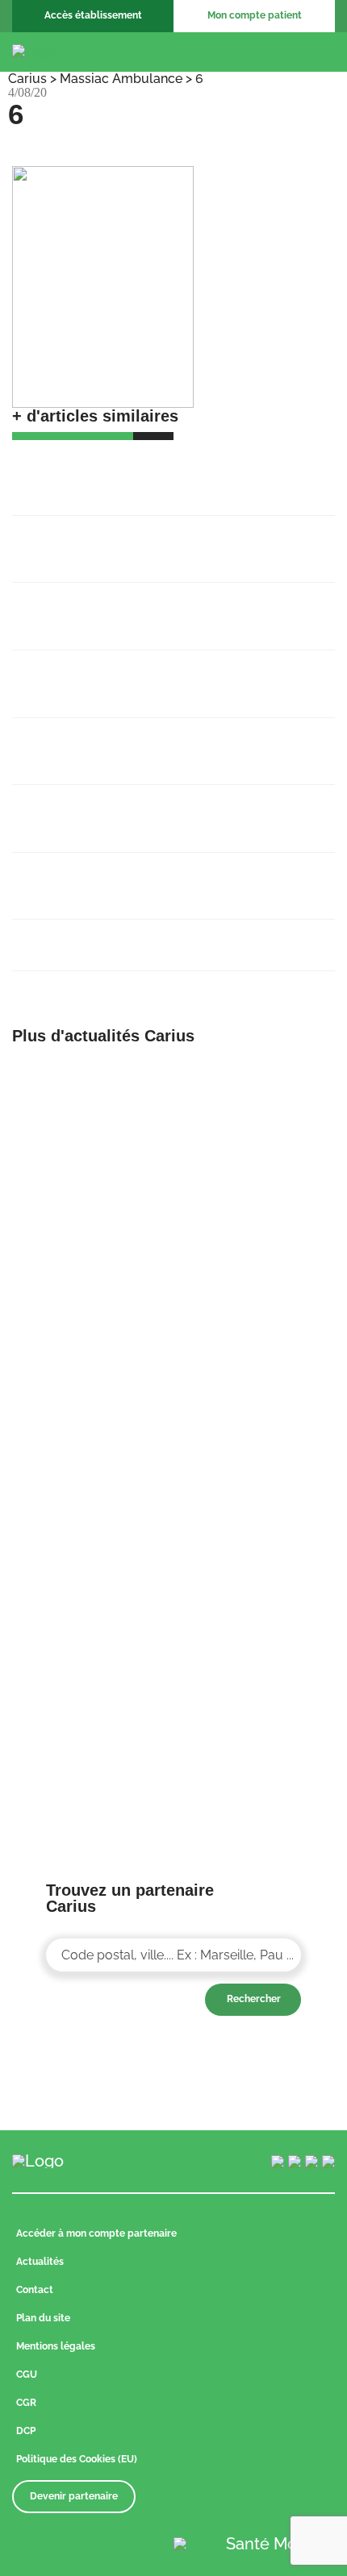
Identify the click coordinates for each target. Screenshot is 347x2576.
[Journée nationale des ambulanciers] (260, 1638)
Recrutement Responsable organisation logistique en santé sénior (153, 607)
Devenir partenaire (74, 2496)
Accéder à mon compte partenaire (96, 2233)
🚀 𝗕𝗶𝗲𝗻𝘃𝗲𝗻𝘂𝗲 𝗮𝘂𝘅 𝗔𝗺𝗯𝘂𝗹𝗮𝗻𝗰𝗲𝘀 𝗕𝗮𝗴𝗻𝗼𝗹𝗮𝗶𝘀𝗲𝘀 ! (149, 472)
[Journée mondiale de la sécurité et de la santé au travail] (260, 1509)
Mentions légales (56, 2346)
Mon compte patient (255, 15)
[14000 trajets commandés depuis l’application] (87, 1509)
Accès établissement (93, 15)
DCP (26, 2431)
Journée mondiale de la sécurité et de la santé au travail (155, 877)
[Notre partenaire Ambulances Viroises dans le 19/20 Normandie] (260, 1365)
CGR (26, 2403)
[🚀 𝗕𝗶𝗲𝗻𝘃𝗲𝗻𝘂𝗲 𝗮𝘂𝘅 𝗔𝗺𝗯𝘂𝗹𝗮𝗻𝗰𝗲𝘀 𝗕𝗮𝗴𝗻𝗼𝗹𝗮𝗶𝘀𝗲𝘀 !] (87, 1075)
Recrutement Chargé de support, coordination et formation (130, 540)
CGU (27, 2374)
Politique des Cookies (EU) (77, 2459)
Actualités (40, 2262)
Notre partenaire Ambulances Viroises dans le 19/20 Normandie (167, 742)
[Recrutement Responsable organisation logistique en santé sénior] (87, 1219)
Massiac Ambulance (121, 79)
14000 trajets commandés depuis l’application (131, 809)
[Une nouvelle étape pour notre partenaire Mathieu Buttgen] (260, 1219)
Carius (27, 79)
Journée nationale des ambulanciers (141, 936)
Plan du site (43, 2318)
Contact (35, 2290)
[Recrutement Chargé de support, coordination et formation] (260, 1075)
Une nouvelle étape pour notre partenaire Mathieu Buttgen (159, 675)
